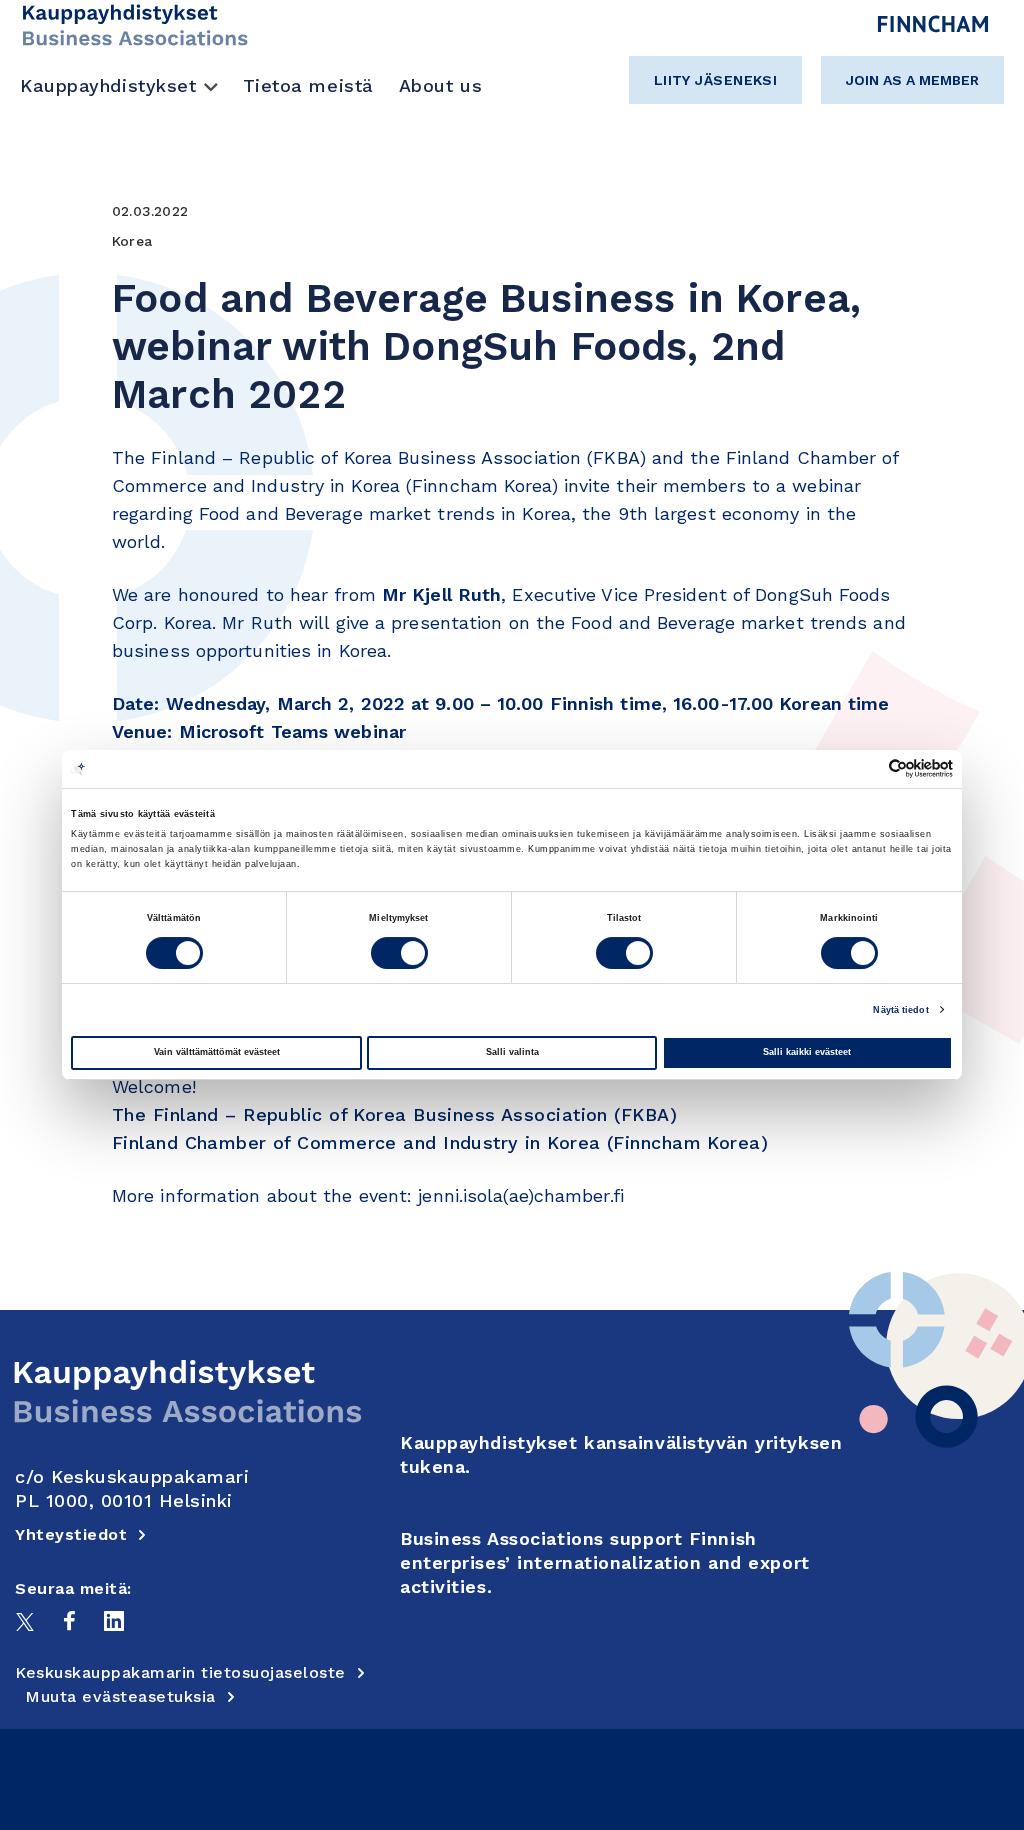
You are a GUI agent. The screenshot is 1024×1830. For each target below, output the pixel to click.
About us (440, 85)
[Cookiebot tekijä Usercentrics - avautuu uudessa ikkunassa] (865, 768)
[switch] (399, 953)
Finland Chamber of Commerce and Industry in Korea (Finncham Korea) (440, 1142)
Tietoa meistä (308, 85)
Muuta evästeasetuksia (120, 1696)
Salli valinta (512, 1052)
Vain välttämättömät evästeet (217, 1052)
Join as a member (912, 80)
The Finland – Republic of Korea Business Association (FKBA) (394, 1114)
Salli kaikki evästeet (807, 1052)
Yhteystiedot (71, 1534)
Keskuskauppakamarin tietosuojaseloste (180, 1672)
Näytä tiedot (900, 1010)
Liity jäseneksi (716, 80)
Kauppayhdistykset (108, 85)
